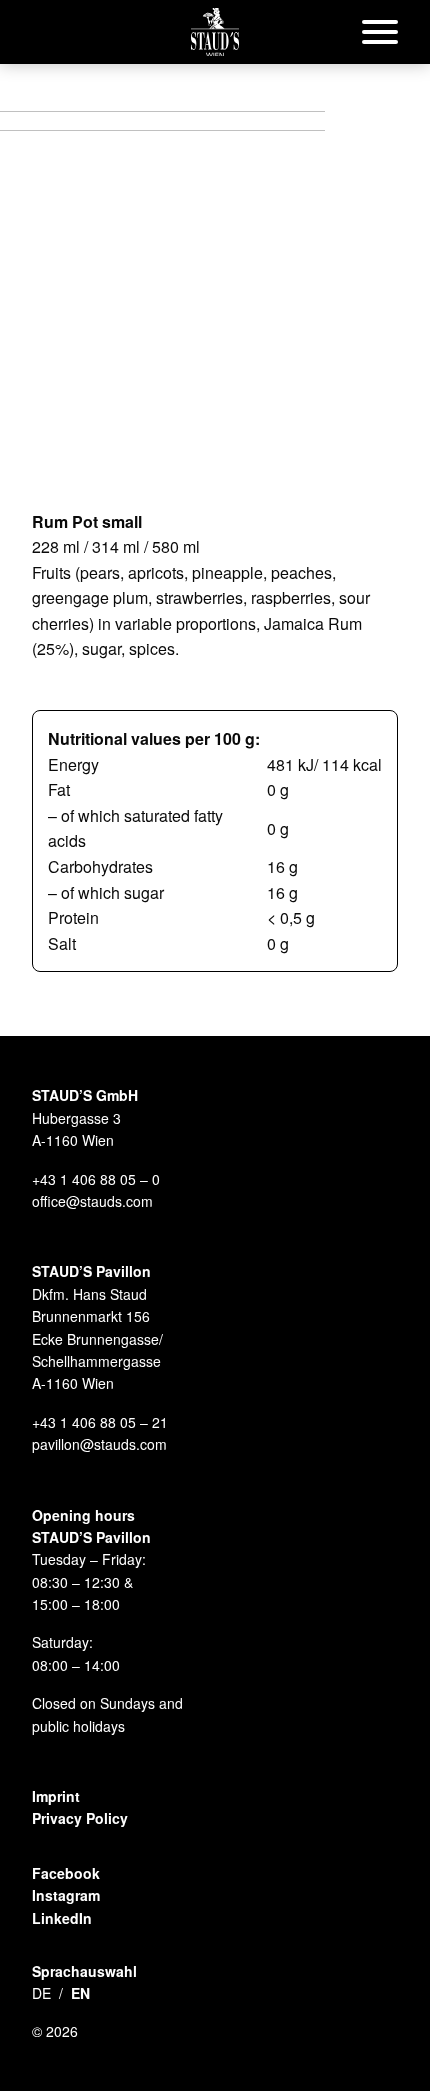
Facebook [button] (66, 1873)
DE (41, 1993)
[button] (215, 32)
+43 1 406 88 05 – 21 (100, 1422)
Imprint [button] (56, 1796)
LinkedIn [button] (62, 1918)
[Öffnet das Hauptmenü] (380, 32)
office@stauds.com (92, 1201)
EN (80, 1993)
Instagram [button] (66, 1895)
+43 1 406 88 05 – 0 (96, 1179)
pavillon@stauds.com (99, 1444)
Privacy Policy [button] (80, 1818)
